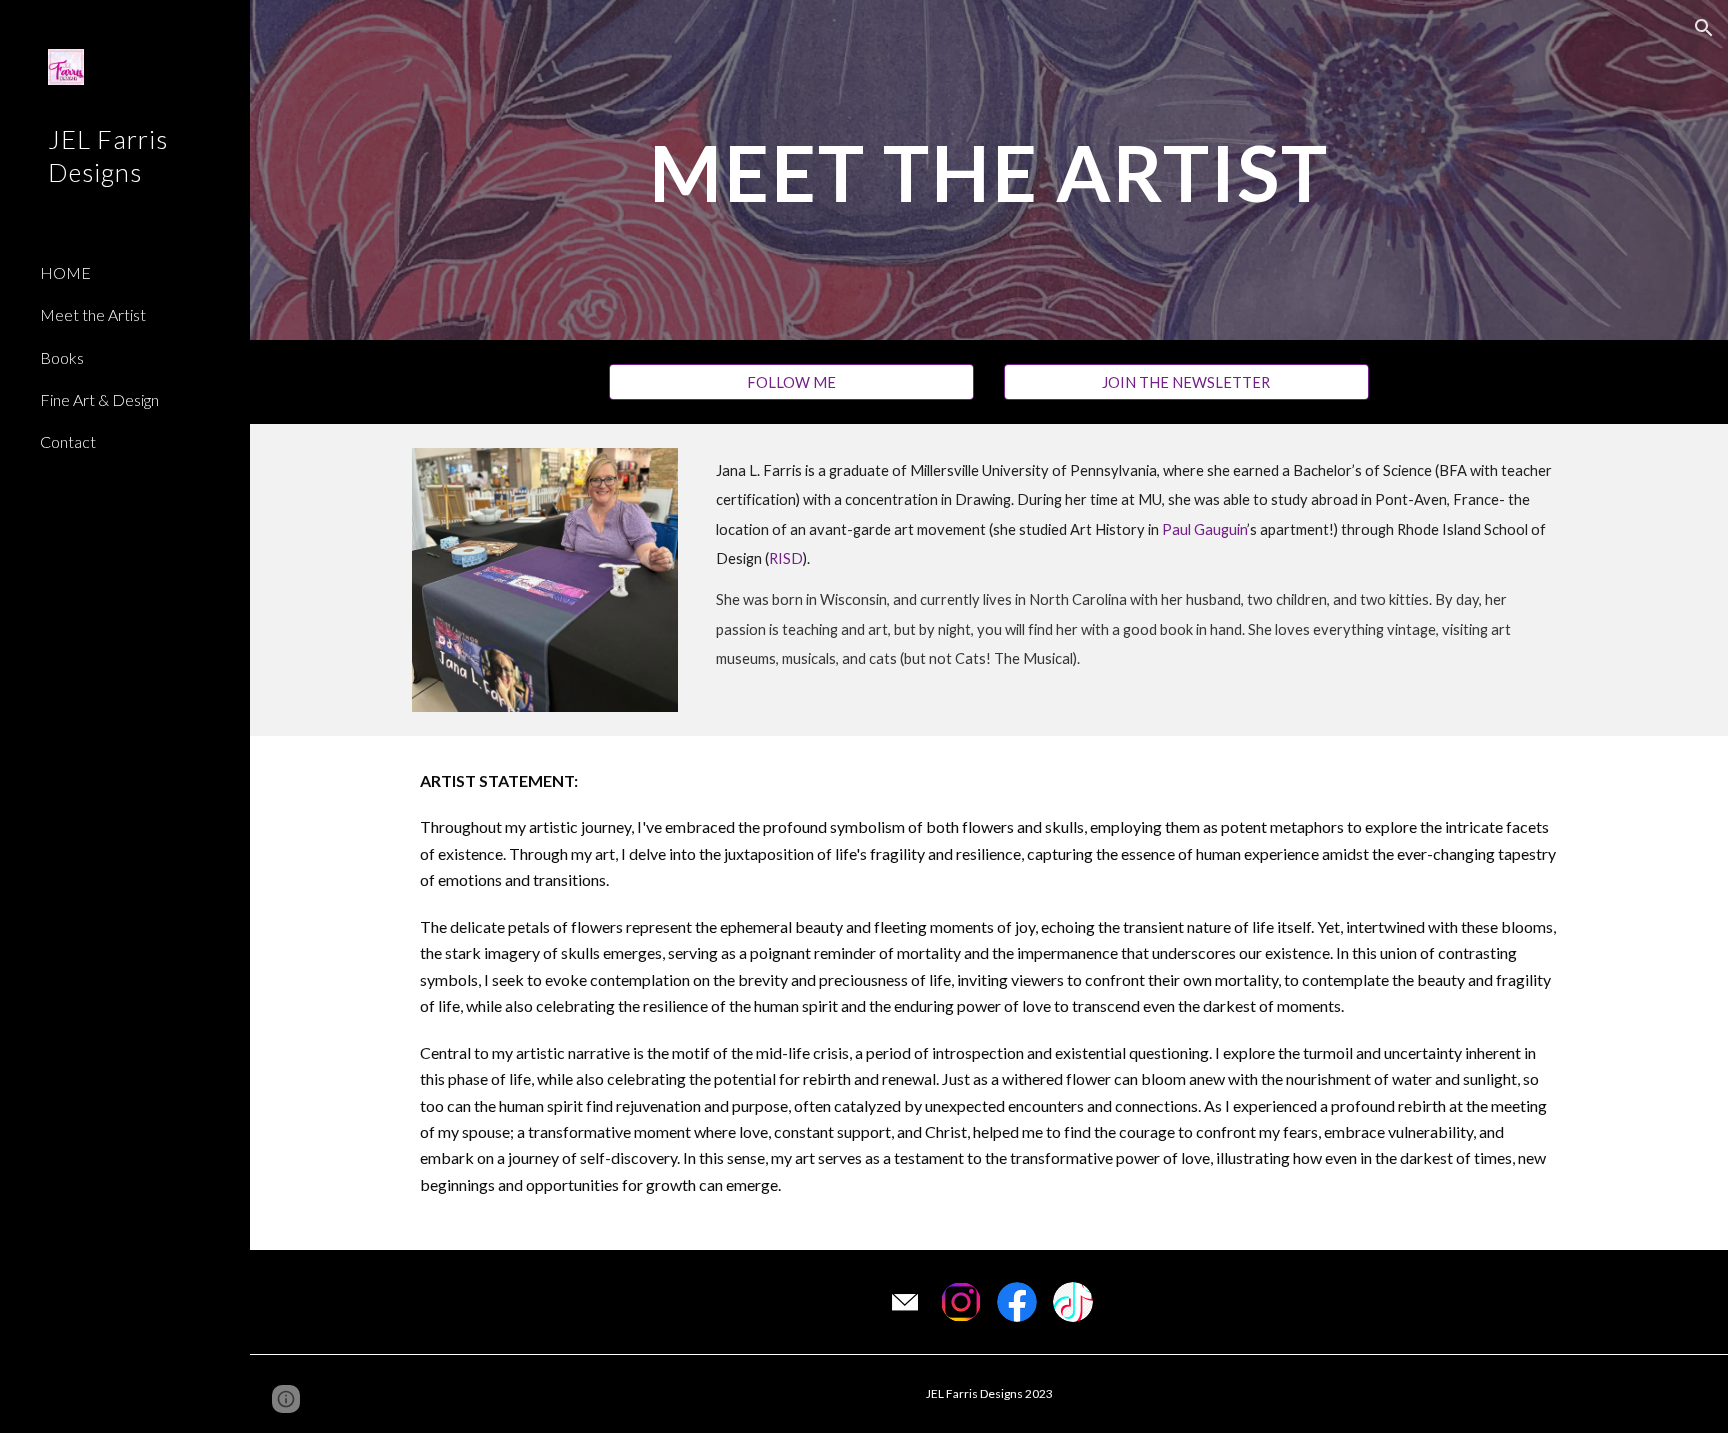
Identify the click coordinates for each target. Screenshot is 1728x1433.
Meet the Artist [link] (93, 314)
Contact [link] (68, 441)
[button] (1704, 28)
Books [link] (62, 357)
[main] (989, 169)
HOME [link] (65, 272)
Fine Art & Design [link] (99, 399)
